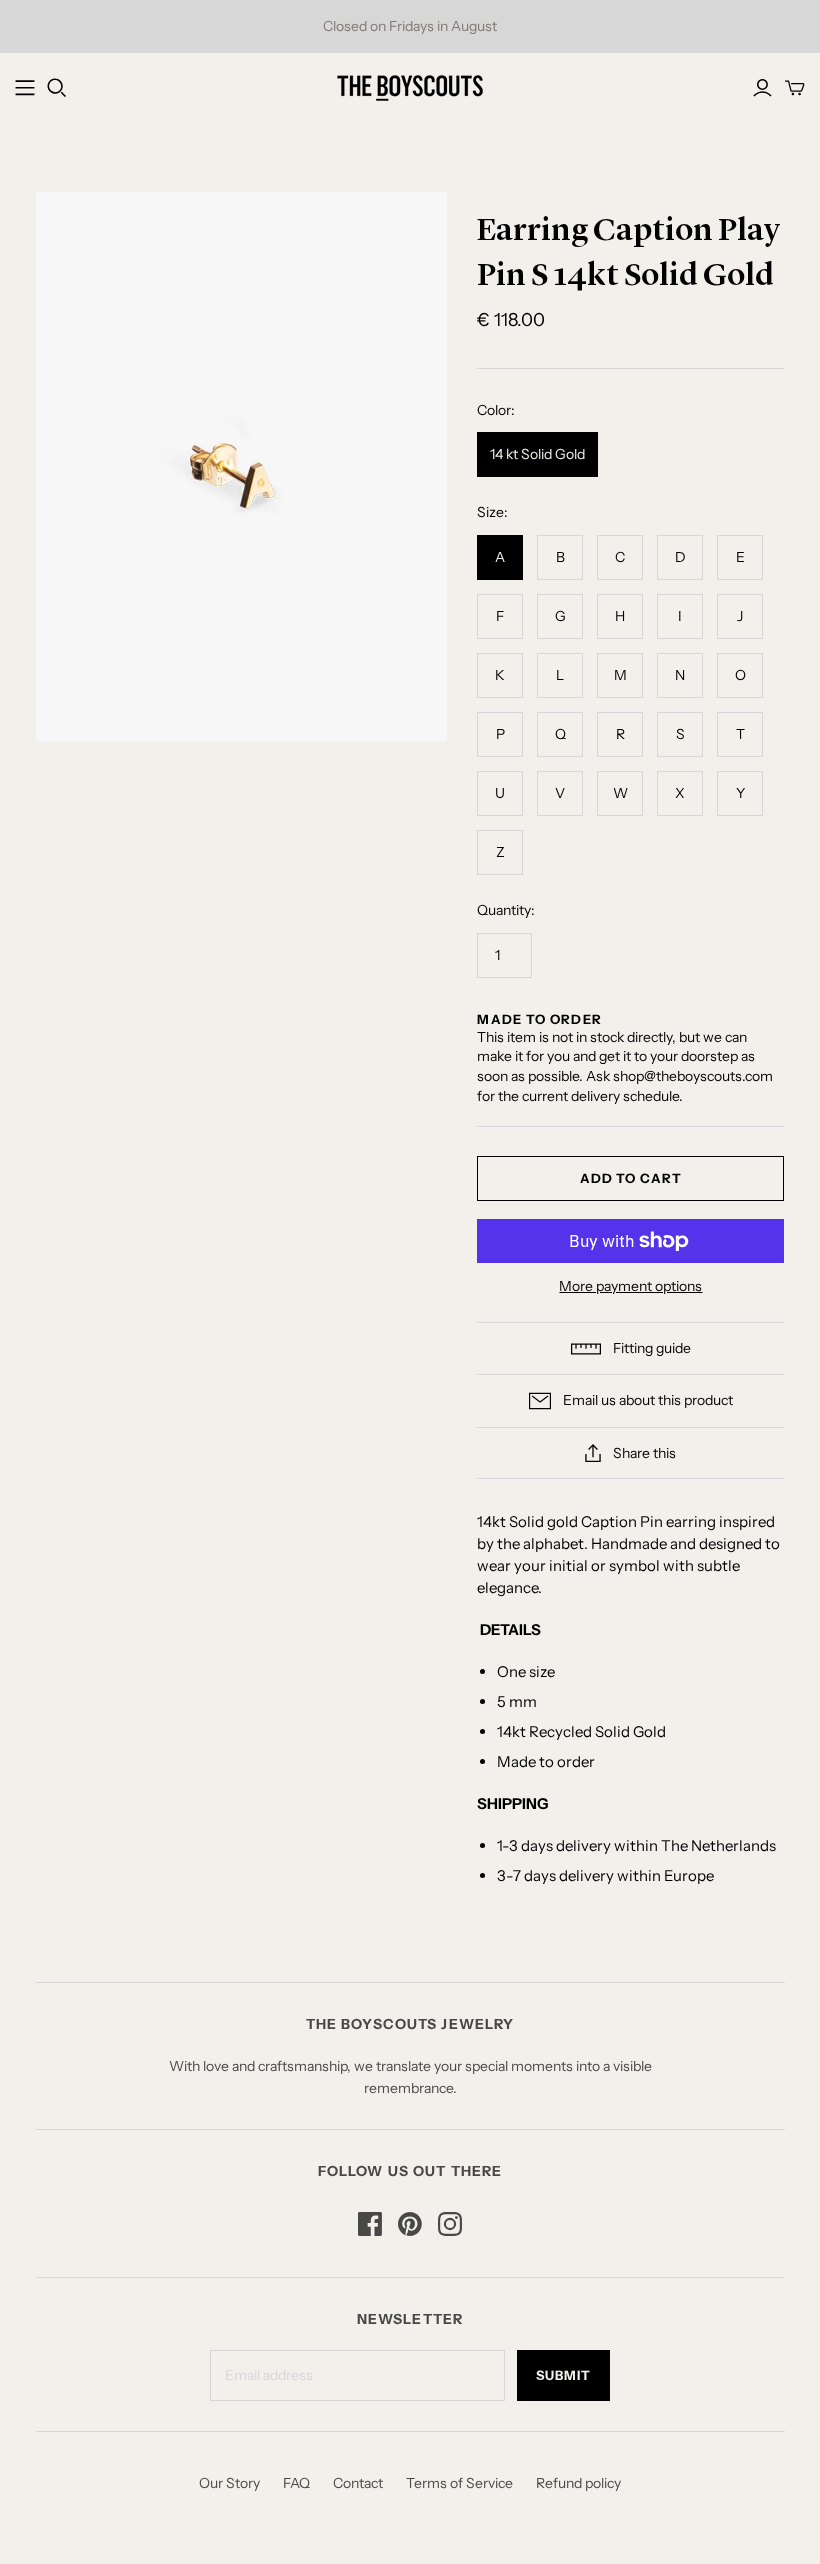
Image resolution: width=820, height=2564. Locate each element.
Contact (358, 2483)
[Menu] (25, 88)
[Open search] (57, 88)
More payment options (630, 1286)
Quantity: (506, 910)
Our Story (229, 2483)
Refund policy (578, 2483)
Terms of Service (459, 2483)
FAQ (296, 2483)
